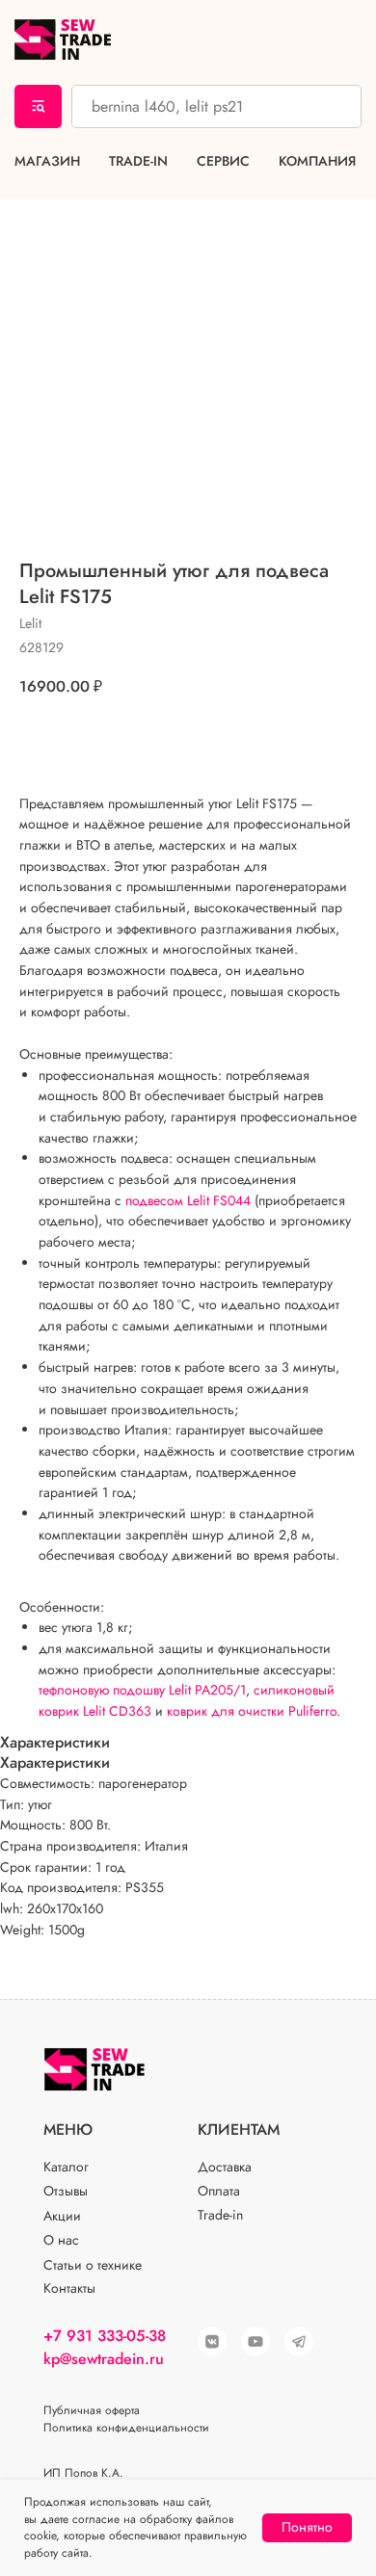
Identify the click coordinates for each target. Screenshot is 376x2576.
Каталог (66, 2167)
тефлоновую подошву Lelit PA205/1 (142, 1690)
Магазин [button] (47, 161)
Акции (62, 2216)
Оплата (219, 2191)
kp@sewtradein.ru (104, 2359)
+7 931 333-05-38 (105, 2336)
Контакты (69, 2288)
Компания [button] (317, 161)
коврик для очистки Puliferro (252, 1711)
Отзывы (66, 2191)
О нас (61, 2240)
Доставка (225, 2167)
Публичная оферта (92, 2410)
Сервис (223, 161)
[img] (255, 2342)
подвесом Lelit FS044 (188, 1200)
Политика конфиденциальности (126, 2428)
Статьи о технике (93, 2265)
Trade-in (138, 161)
